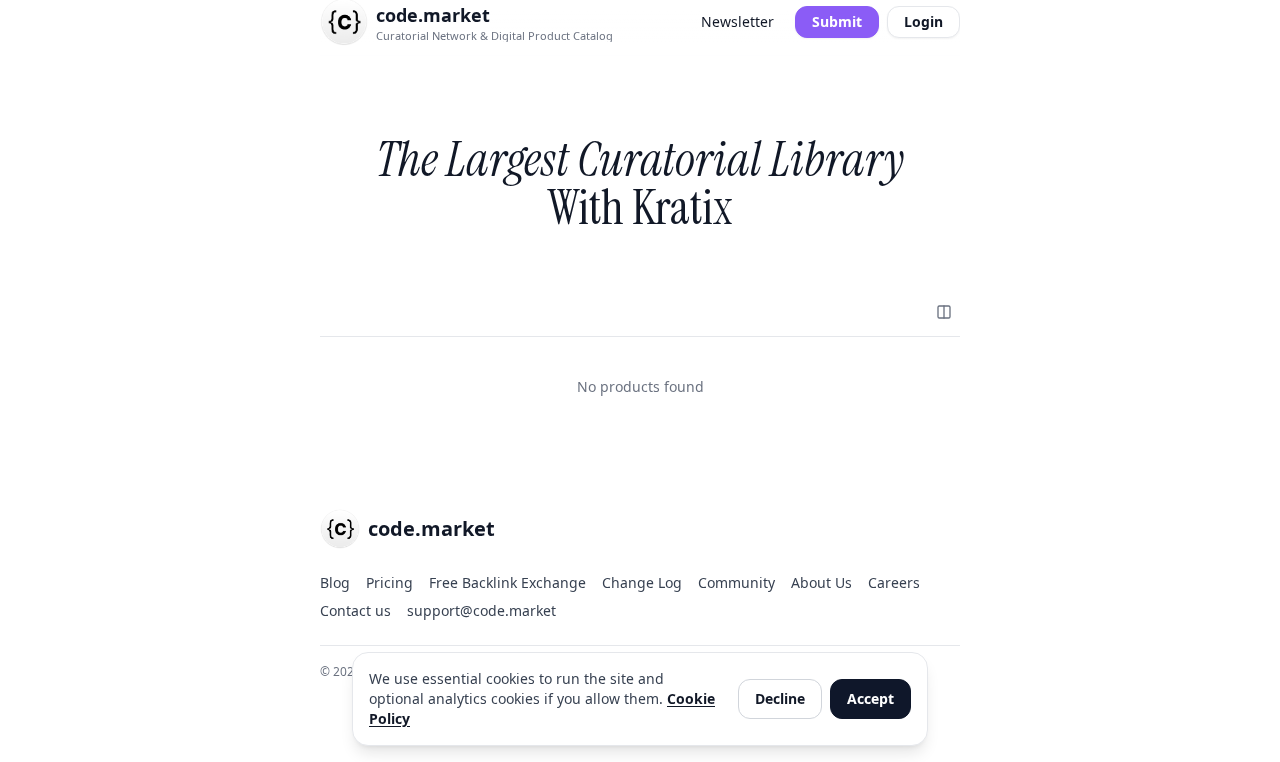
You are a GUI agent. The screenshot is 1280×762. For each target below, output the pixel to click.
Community (736, 582)
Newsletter (737, 21)
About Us (821, 582)
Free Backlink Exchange (507, 582)
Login (923, 21)
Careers (894, 582)
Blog (335, 582)
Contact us (355, 610)
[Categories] (944, 312)
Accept (870, 698)
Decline (780, 698)
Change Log (642, 582)
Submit (837, 21)
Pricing (389, 582)
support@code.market (481, 610)
